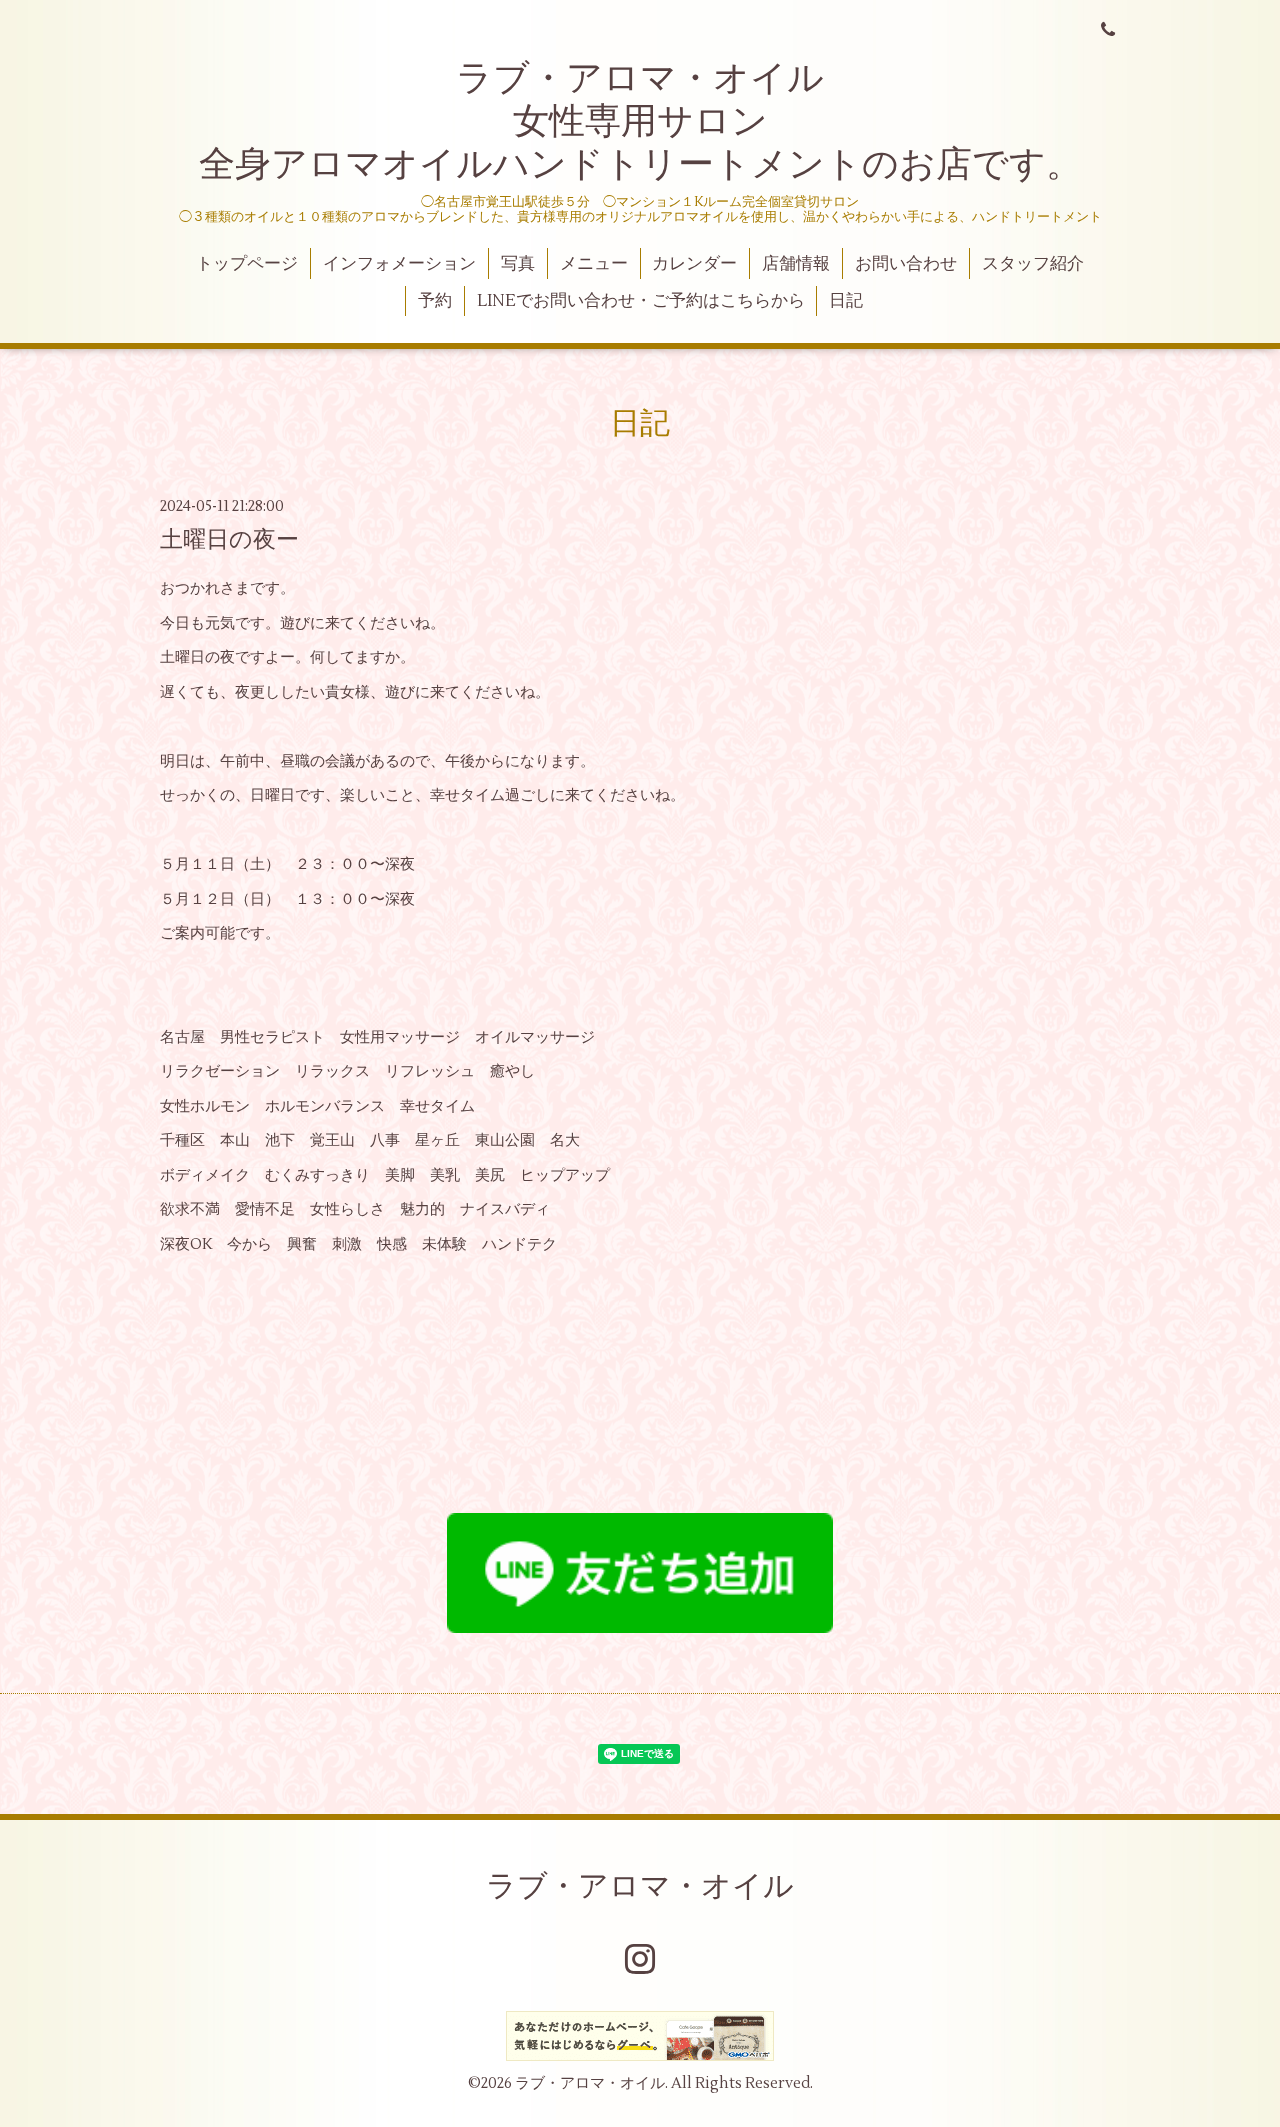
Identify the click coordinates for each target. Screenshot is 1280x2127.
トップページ (247, 264)
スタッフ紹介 (1033, 264)
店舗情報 (796, 264)
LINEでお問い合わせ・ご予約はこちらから (641, 301)
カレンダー (694, 264)
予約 (435, 301)
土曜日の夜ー (229, 540)
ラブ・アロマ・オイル (640, 1886)
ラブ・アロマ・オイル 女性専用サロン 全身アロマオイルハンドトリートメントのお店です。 (640, 122)
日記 (846, 301)
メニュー (594, 264)
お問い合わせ (906, 264)
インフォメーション (399, 264)
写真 (518, 264)
